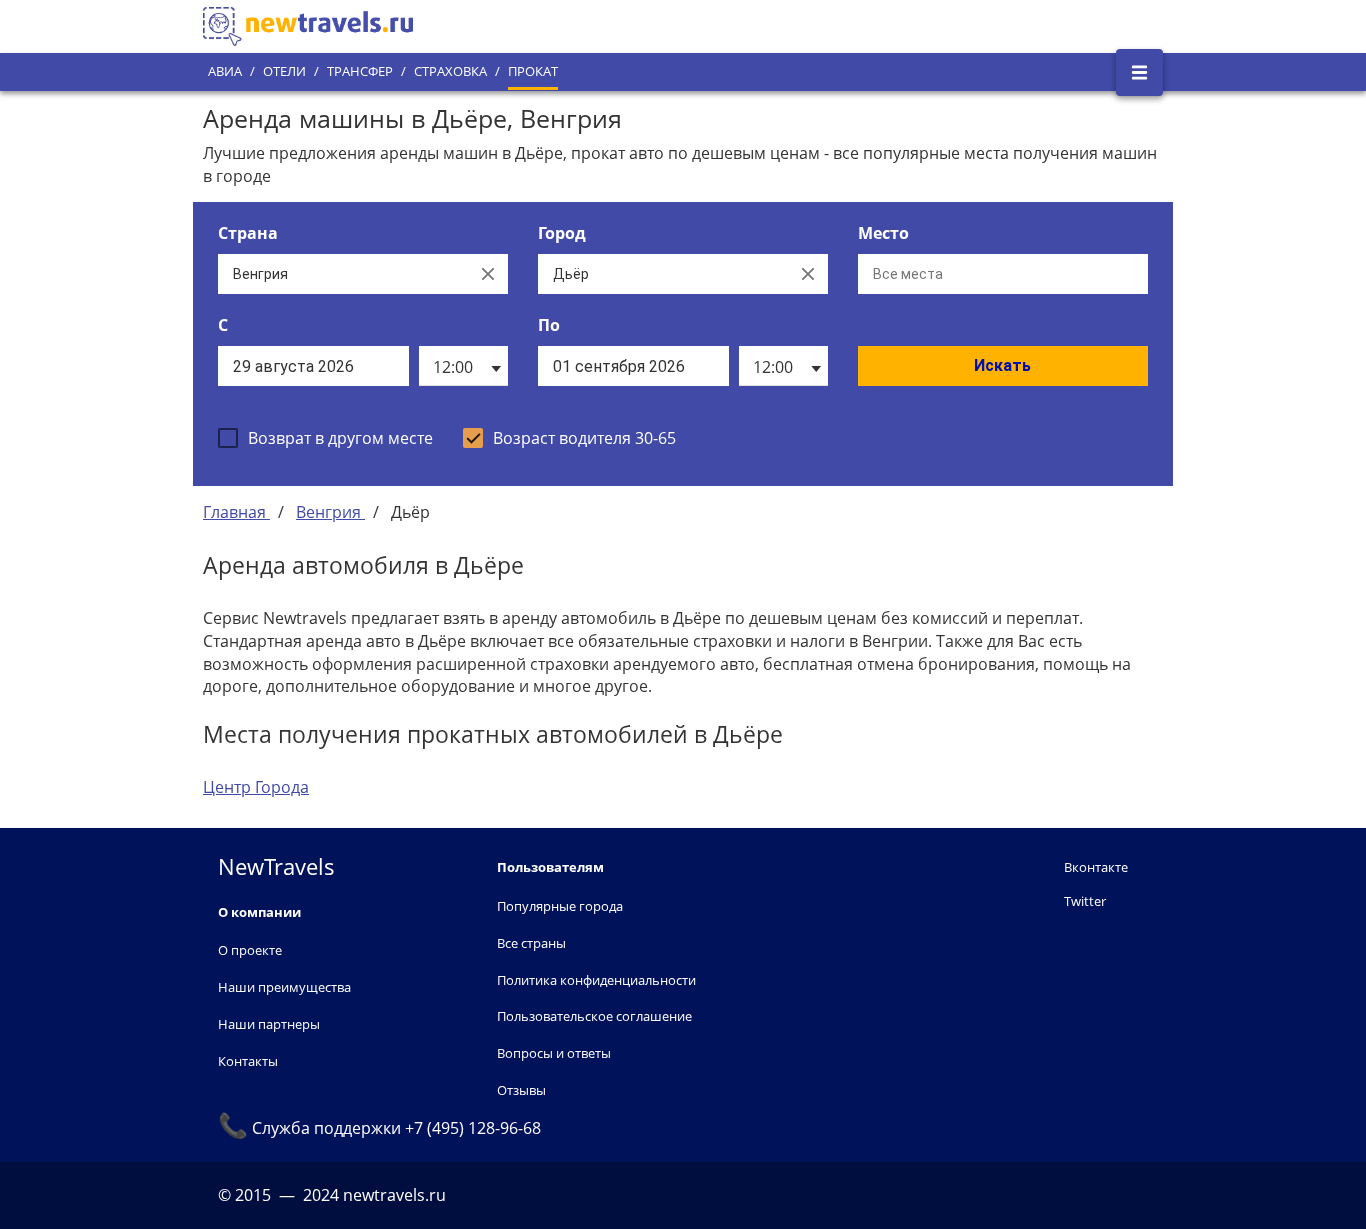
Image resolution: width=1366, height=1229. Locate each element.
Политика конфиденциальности (596, 980)
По (549, 325)
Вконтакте (1096, 867)
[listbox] (463, 366)
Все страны (531, 943)
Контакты (248, 1061)
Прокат (533, 71)
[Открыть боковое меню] (1139, 72)
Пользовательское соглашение (594, 1016)
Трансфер (360, 71)
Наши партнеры (269, 1024)
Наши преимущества (284, 987)
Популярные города (560, 906)
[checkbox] (325, 438)
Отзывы (521, 1090)
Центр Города (256, 787)
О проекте (250, 950)
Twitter (1085, 901)
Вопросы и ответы (554, 1053)
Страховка (450, 71)
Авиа (225, 71)
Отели (284, 71)
